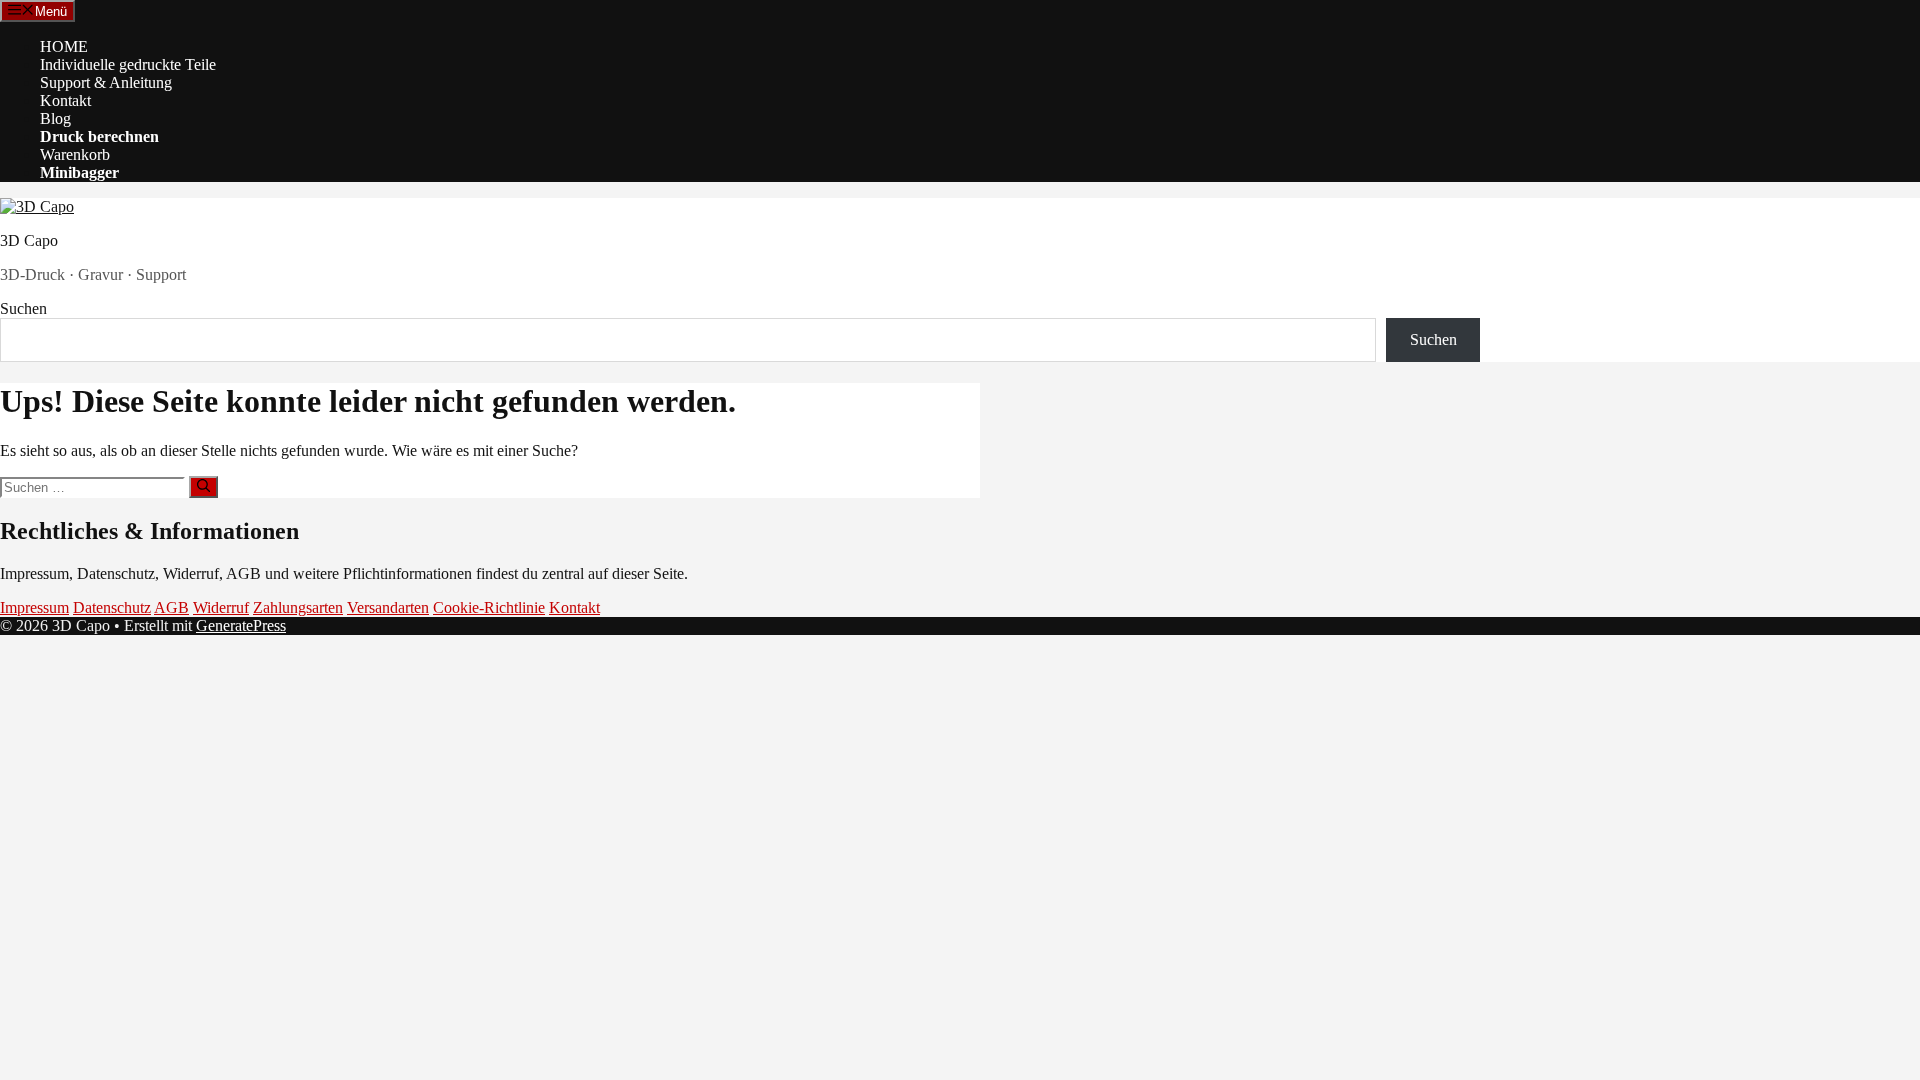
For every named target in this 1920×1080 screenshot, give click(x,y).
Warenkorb (75, 154)
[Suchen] (203, 487)
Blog (55, 118)
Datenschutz (112, 607)
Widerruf (221, 607)
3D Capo (29, 240)
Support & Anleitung (106, 82)
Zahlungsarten (298, 607)
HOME (64, 46)
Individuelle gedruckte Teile (128, 64)
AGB (171, 607)
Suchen (23, 308)
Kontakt (65, 100)
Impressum (34, 607)
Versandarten (388, 607)
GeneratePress (241, 625)
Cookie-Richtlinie (489, 607)
